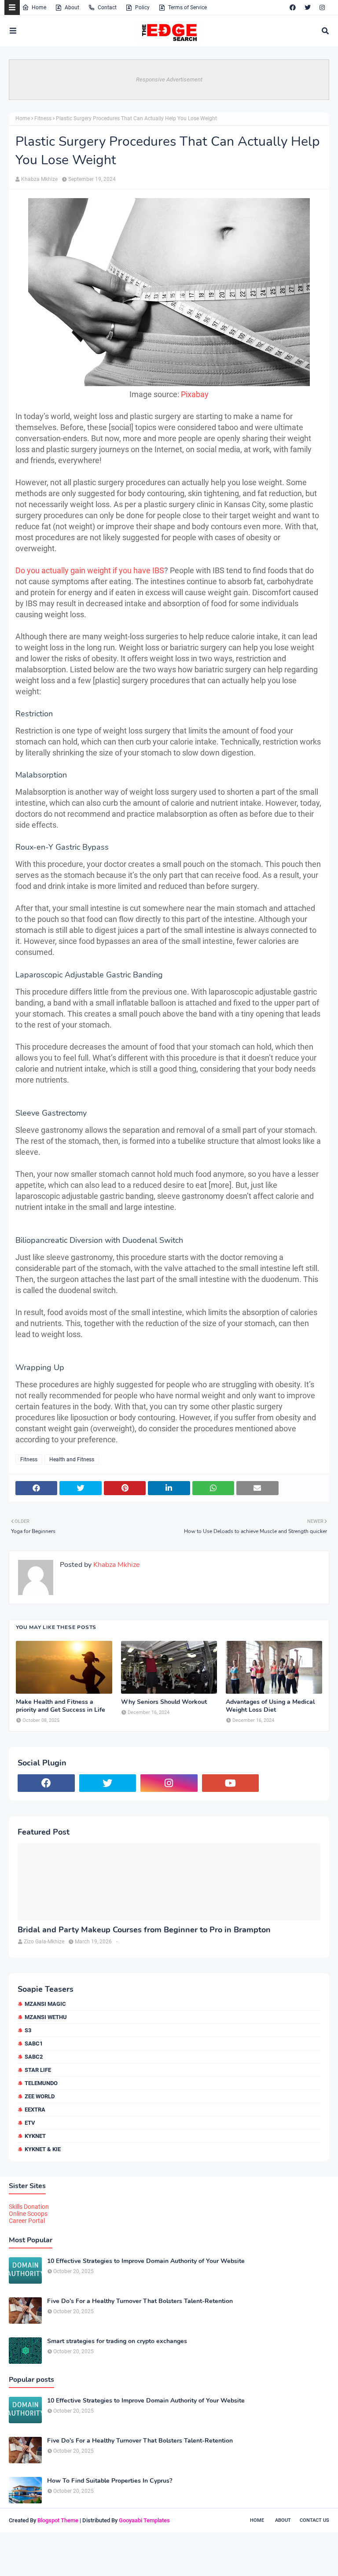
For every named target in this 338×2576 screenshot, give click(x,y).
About (72, 7)
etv (30, 2123)
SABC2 (34, 2057)
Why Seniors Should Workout (164, 1702)
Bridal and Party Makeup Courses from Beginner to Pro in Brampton (144, 1930)
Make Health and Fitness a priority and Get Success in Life (61, 1706)
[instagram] (322, 7)
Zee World (40, 2096)
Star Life (38, 2070)
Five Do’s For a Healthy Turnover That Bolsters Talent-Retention (140, 2301)
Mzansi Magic (45, 2004)
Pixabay (195, 394)
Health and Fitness (72, 1459)
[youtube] (231, 1783)
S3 (28, 2030)
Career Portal (27, 2221)
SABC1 (34, 2043)
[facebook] (293, 7)
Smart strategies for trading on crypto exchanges (117, 2341)
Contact (107, 7)
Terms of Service (187, 7)
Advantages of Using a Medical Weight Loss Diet (270, 1706)
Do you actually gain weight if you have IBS (90, 570)
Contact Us (314, 2520)
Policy (142, 7)
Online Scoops (28, 2214)
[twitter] (308, 7)
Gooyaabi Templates (144, 2520)
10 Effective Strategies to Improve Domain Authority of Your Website (146, 2261)
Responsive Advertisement (169, 79)
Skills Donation (29, 2207)
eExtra (35, 2110)
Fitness (43, 118)
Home (39, 7)
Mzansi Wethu (46, 2017)
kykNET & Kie (43, 2149)
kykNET (35, 2136)
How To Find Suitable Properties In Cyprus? (110, 2481)
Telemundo (41, 2083)
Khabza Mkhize (39, 179)
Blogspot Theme (58, 2520)
